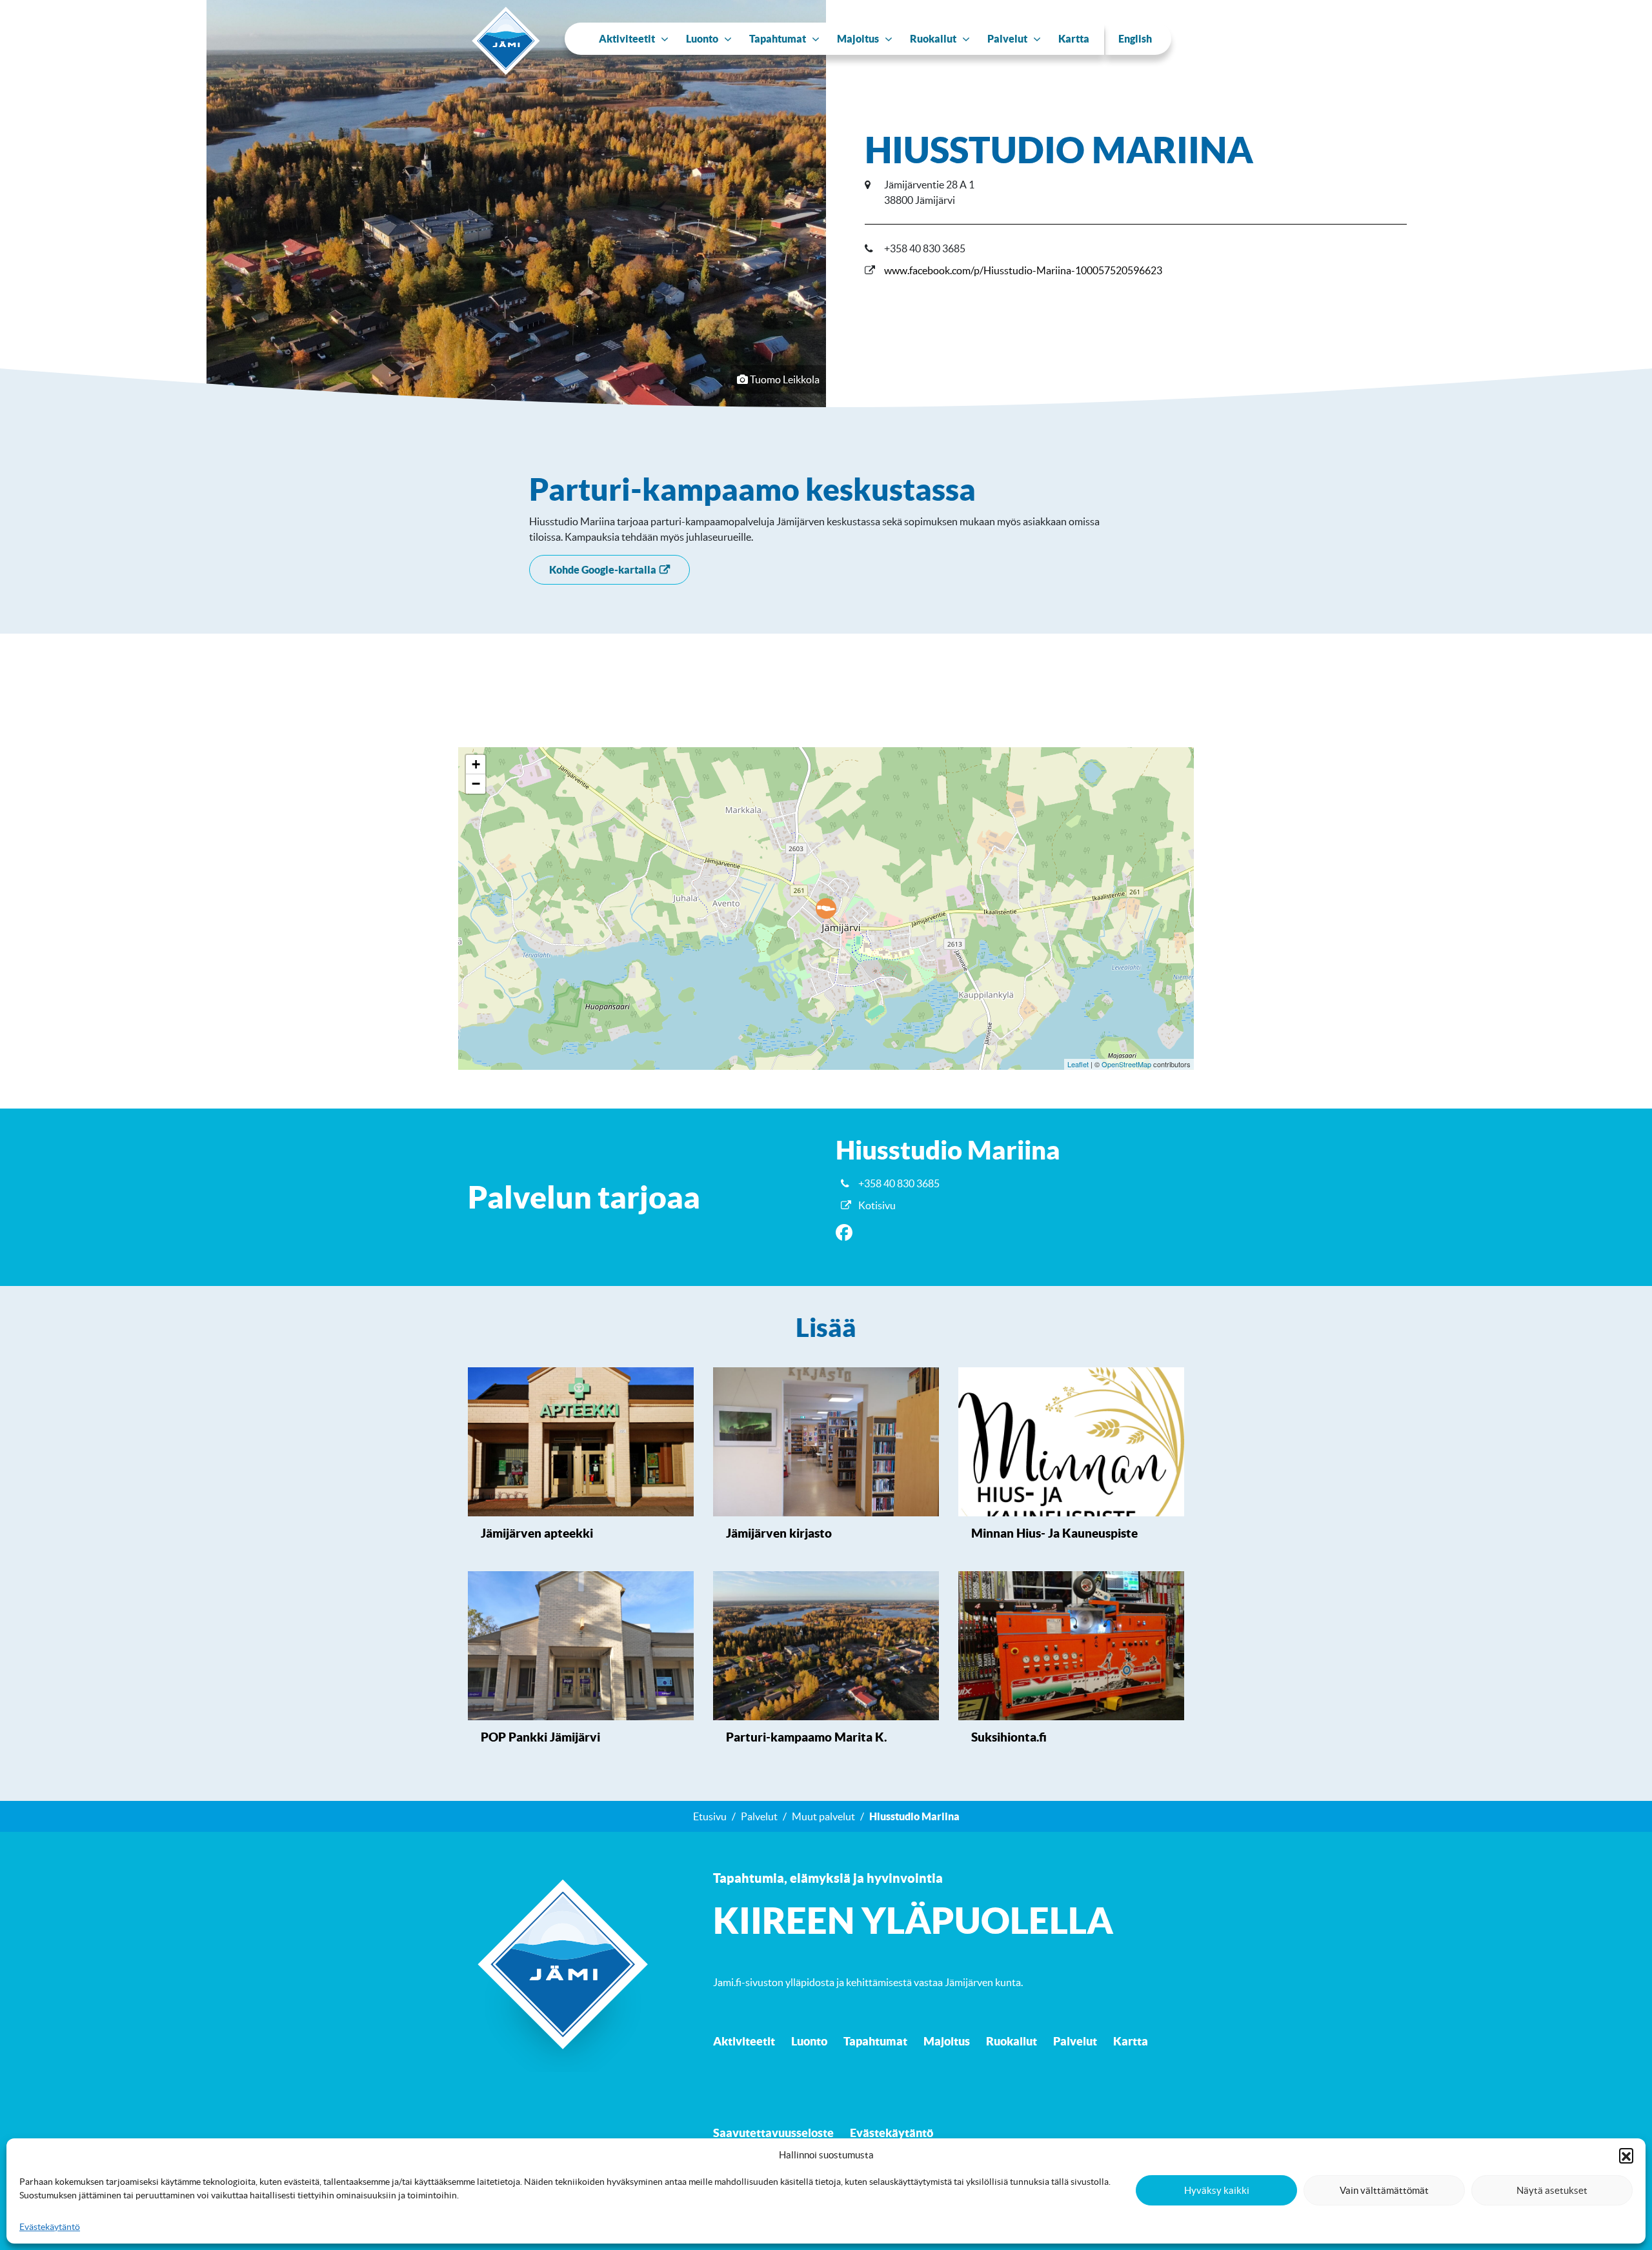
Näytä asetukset (1552, 2190)
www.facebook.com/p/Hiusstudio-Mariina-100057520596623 (1023, 270)
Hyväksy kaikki (1217, 2190)
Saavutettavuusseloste (773, 2133)
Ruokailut (1012, 2041)
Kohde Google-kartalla (603, 570)
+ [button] (476, 764)
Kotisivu (877, 1205)
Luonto (809, 2041)
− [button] (476, 784)
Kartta (1131, 2041)
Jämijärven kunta (983, 1982)
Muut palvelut (823, 1816)
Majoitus (947, 2041)
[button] (1626, 2155)
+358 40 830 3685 (899, 1183)
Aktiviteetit (744, 2041)
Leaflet (1078, 1064)
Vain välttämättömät (1384, 2190)
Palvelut (759, 1816)
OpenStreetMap (1126, 1064)
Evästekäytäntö (50, 2227)
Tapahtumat (875, 2041)
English (1135, 39)
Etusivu (710, 1816)
